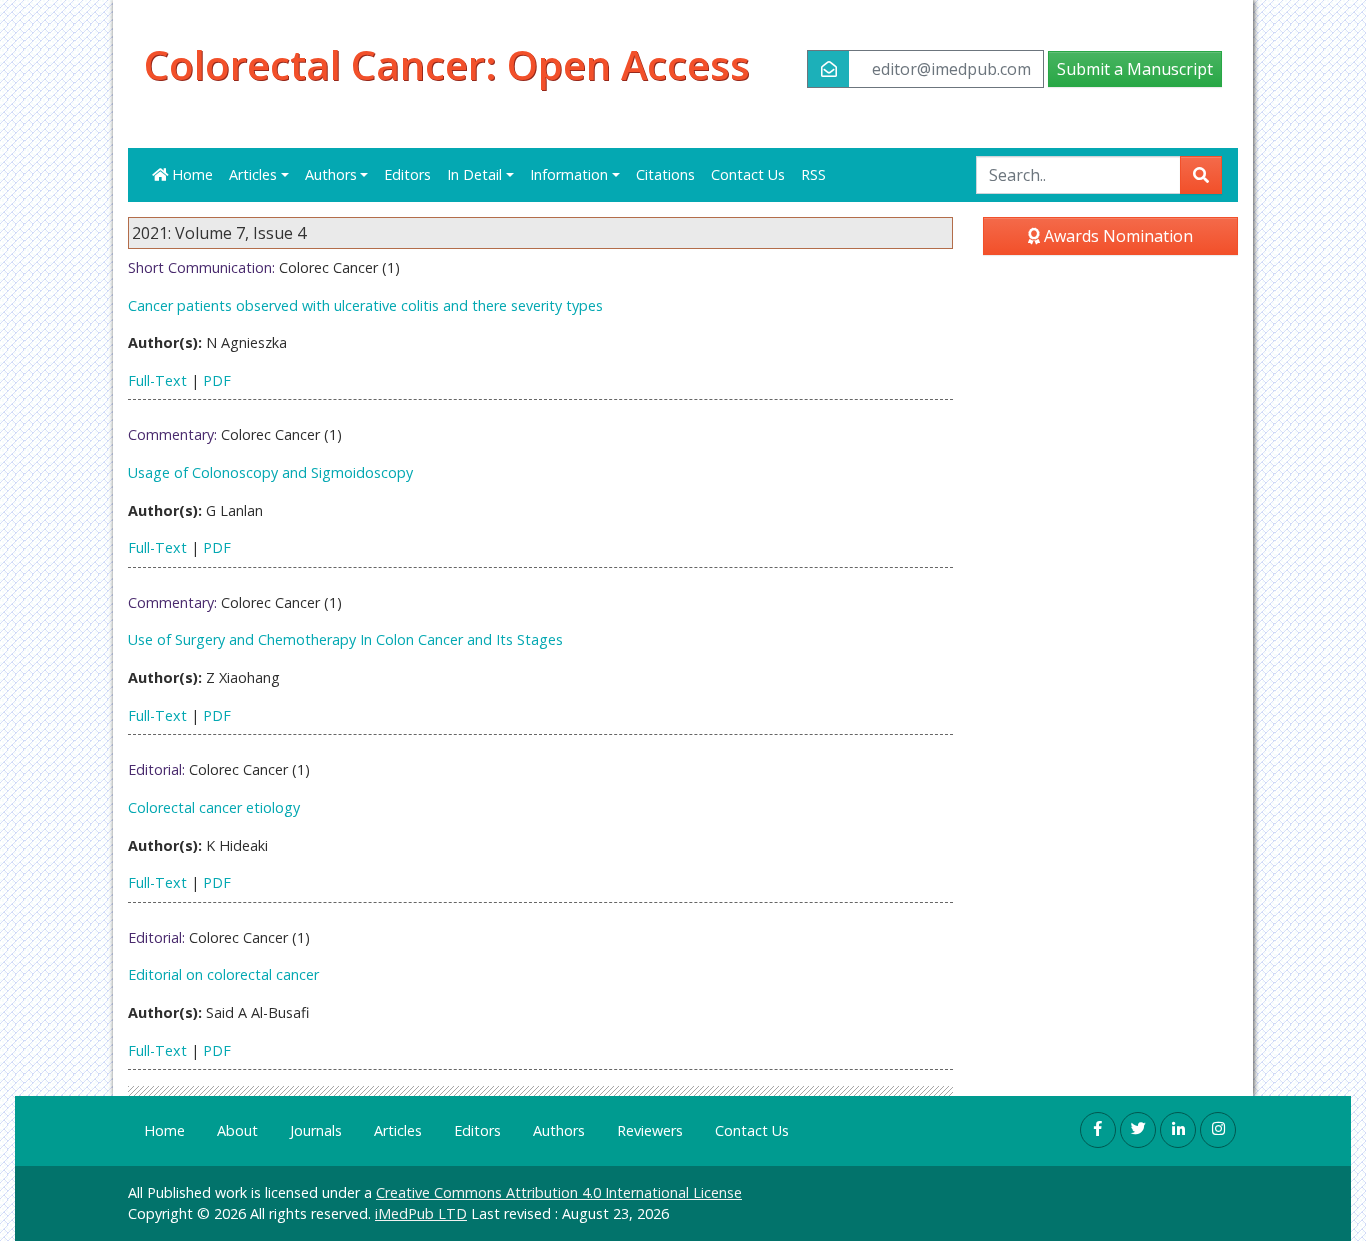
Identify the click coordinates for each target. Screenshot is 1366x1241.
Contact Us (748, 174)
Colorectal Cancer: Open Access (447, 65)
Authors (559, 1130)
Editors (407, 174)
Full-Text (157, 380)
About (237, 1130)
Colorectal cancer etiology (214, 807)
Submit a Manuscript (1135, 69)
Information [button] (569, 174)
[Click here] (1098, 1130)
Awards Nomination (1116, 236)
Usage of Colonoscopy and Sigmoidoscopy (270, 472)
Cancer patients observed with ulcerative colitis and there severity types (365, 305)
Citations (665, 174)
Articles (398, 1130)
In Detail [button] (474, 174)
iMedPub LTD (421, 1213)
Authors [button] (331, 174)
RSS (813, 174)
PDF (217, 380)
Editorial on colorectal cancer (223, 974)
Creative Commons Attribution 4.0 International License (559, 1192)
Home (190, 174)
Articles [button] (253, 174)
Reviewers (650, 1130)
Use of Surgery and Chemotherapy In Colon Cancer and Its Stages (345, 639)
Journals (316, 1130)
